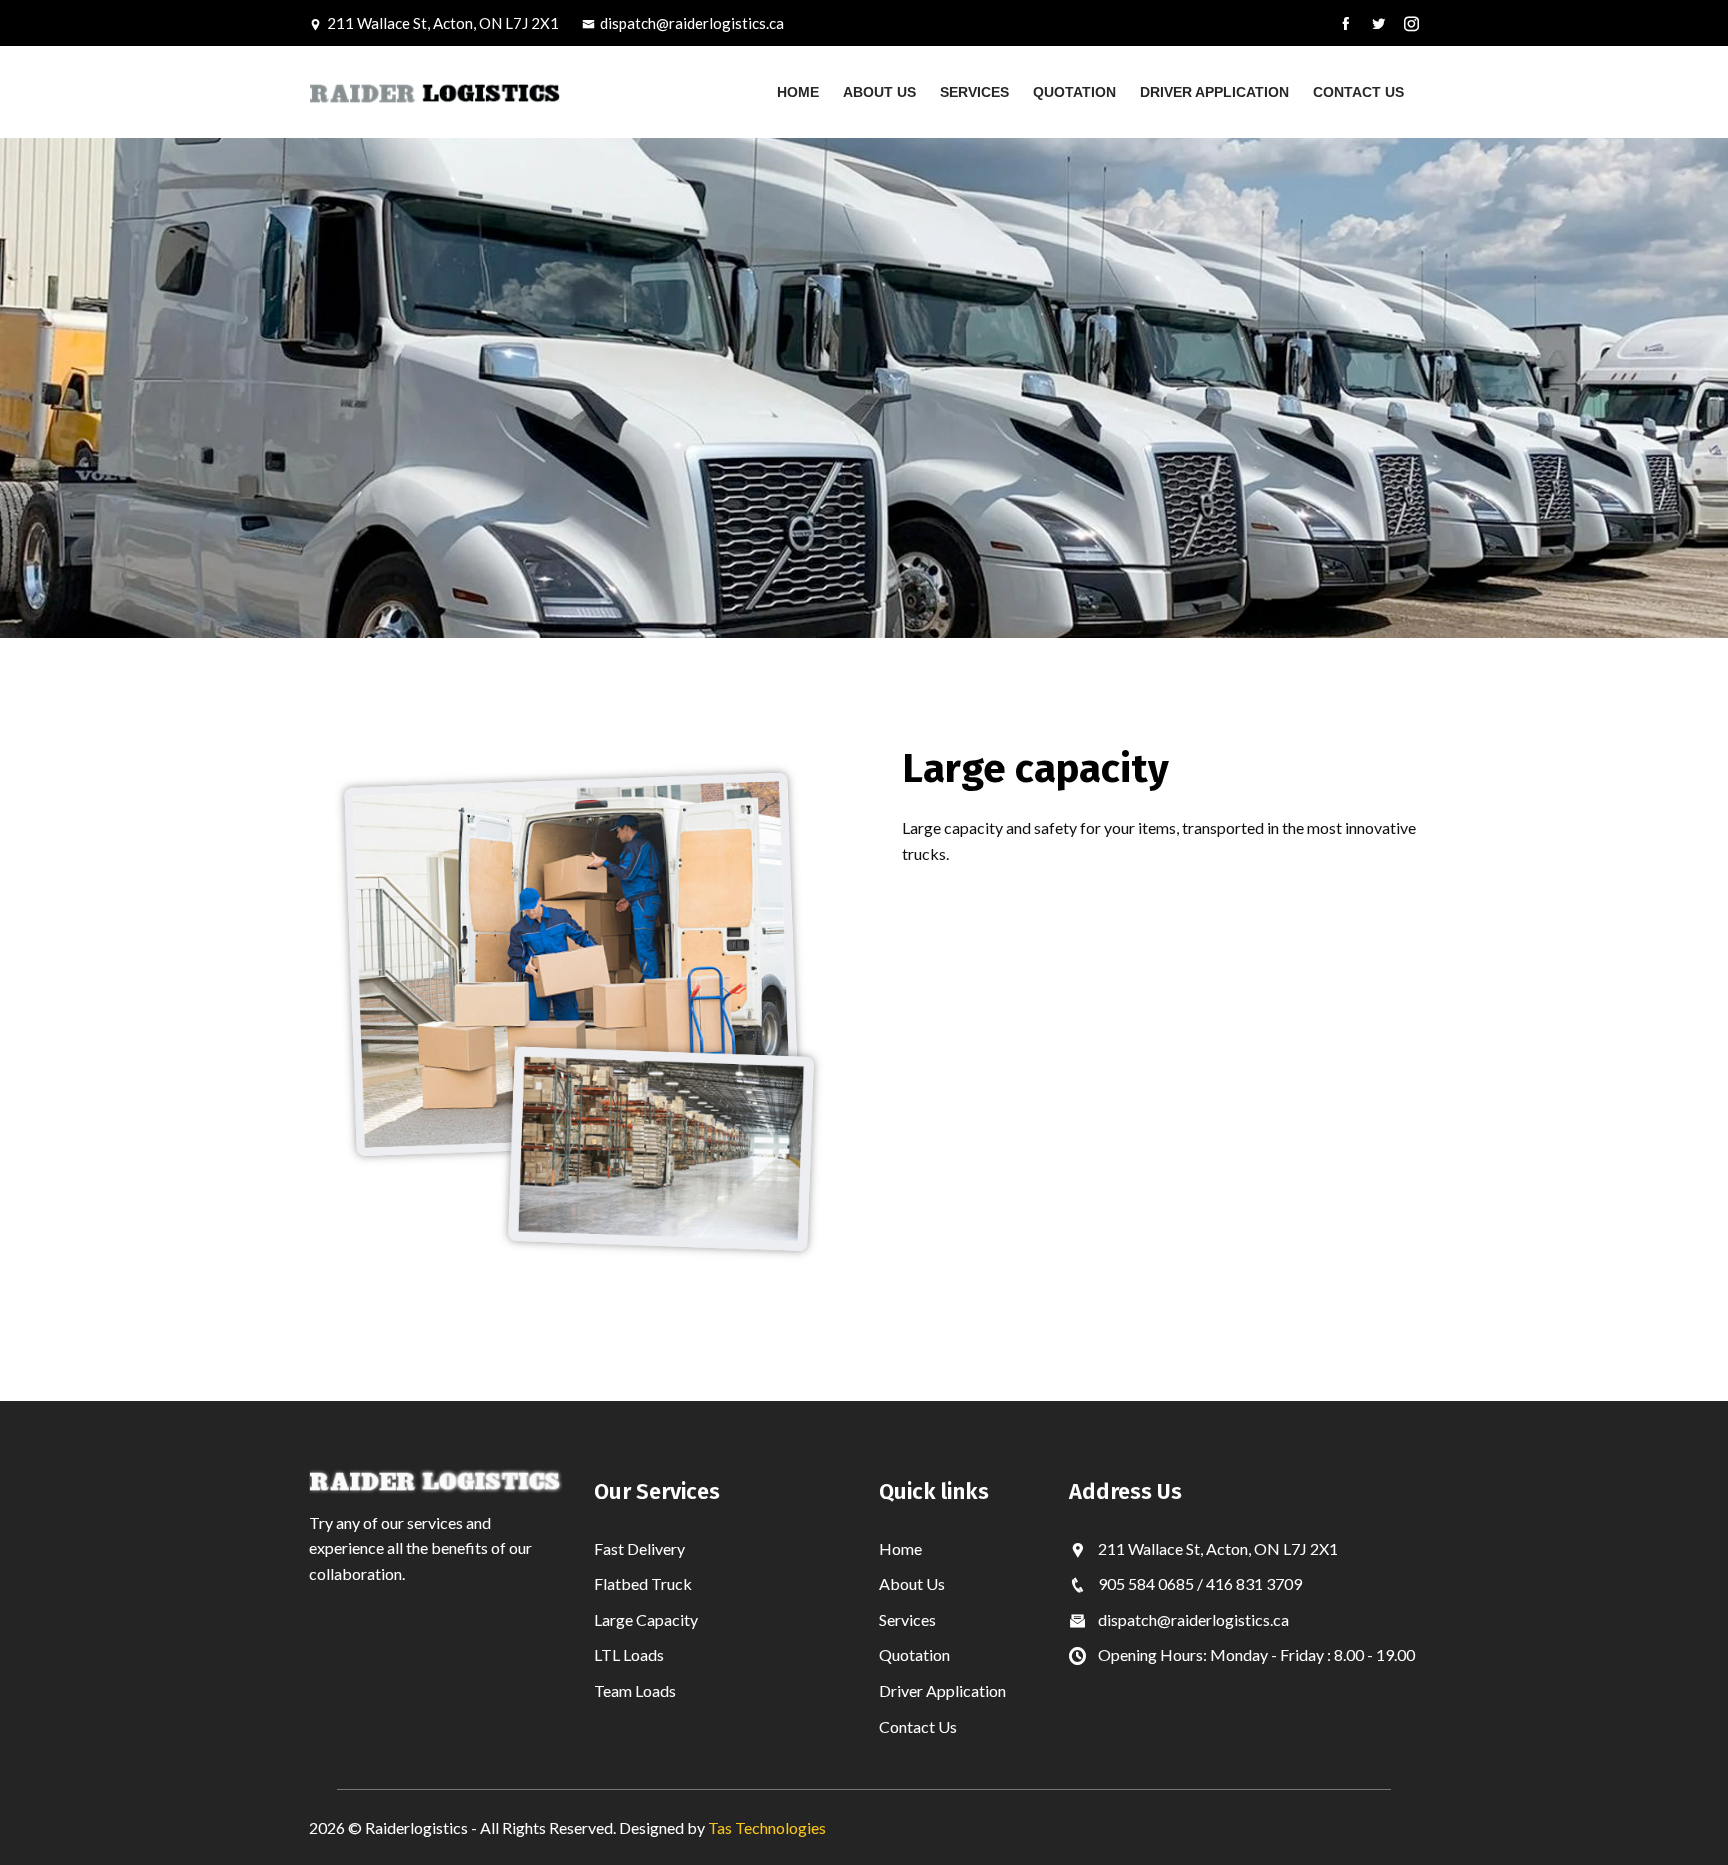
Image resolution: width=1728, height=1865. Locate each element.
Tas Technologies (767, 1827)
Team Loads (635, 1690)
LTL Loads (629, 1654)
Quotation (1074, 92)
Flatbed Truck (643, 1583)
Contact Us (1358, 92)
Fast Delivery (639, 1548)
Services (974, 92)
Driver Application (1214, 92)
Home (798, 92)
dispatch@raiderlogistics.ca (692, 23)
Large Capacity (646, 1619)
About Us (879, 92)
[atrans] (436, 91)
